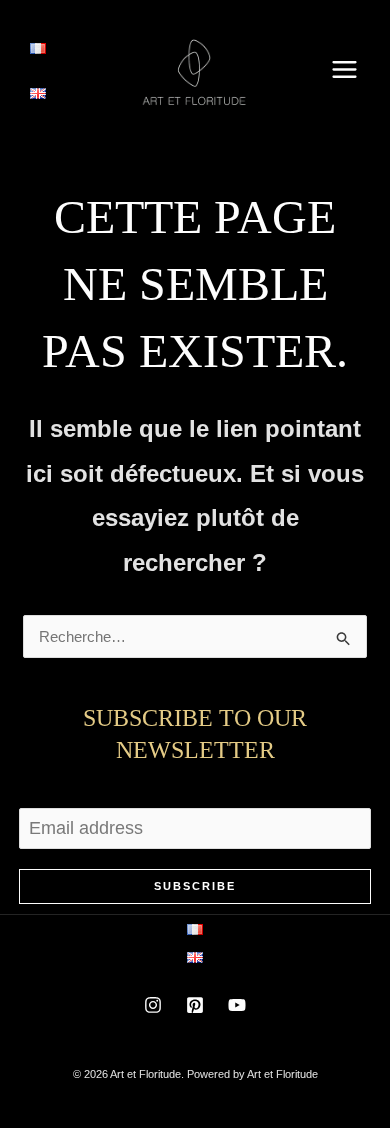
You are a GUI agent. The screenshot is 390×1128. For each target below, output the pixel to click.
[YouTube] (237, 1005)
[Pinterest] (195, 1005)
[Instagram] (153, 1005)
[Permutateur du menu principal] (345, 69)
